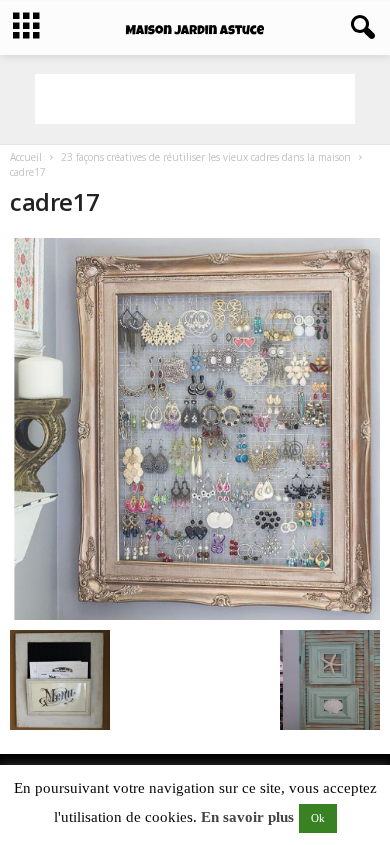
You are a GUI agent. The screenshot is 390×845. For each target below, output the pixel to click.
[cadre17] (195, 429)
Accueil (26, 157)
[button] (359, 28)
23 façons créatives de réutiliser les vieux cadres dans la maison (206, 157)
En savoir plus (247, 817)
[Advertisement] (195, 99)
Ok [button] (318, 818)
